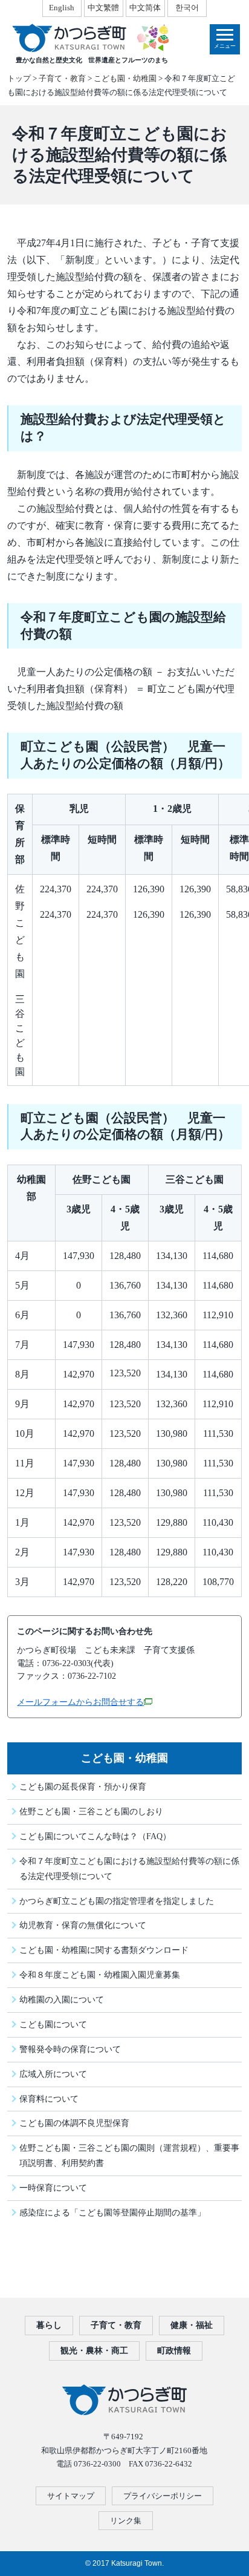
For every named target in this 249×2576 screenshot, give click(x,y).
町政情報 (174, 2351)
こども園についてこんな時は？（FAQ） (95, 1836)
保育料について (49, 2099)
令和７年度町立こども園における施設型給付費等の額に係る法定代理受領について (129, 1868)
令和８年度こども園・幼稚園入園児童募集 (100, 1975)
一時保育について (53, 2188)
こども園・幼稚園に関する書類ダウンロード (104, 1950)
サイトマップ (71, 2496)
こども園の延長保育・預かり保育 (83, 1787)
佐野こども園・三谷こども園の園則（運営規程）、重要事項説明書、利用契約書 (129, 2155)
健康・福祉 (192, 2325)
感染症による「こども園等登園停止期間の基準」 (112, 2212)
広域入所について (53, 2074)
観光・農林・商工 (94, 2351)
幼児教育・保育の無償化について (83, 1925)
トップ (19, 78)
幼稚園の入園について (62, 1999)
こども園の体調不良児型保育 (74, 2123)
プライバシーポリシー (163, 2496)
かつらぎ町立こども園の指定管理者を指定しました (117, 1901)
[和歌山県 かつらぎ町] (90, 38)
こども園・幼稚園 (125, 78)
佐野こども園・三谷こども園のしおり (91, 1811)
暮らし (49, 2325)
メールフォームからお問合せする (80, 1702)
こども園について (53, 2024)
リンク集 (126, 2521)
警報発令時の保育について (70, 2049)
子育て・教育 (62, 78)
